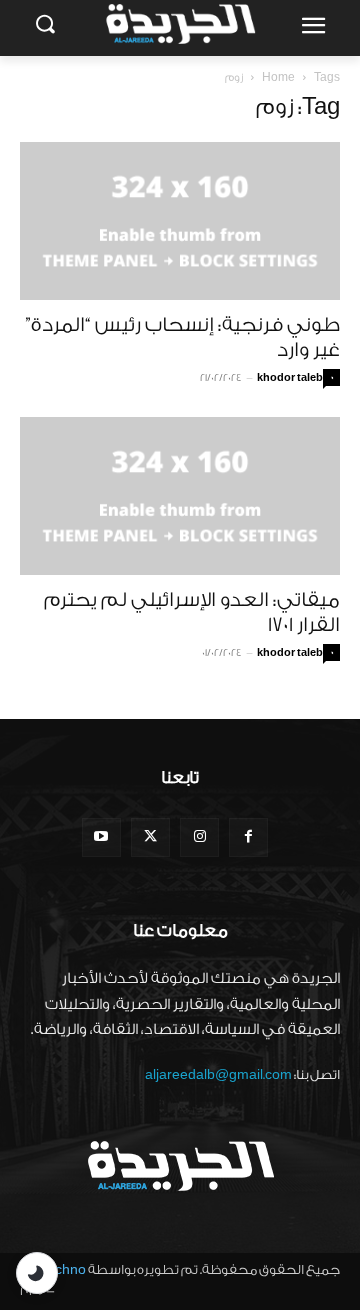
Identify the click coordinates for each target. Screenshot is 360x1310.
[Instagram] (199, 837)
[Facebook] (248, 837)
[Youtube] (101, 837)
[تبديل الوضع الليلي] (37, 1273)
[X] (150, 837)
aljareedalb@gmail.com (218, 1074)
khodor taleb (290, 378)
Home (278, 77)
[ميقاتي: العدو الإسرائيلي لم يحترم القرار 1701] (180, 496)
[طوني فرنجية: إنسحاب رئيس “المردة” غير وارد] (180, 221)
